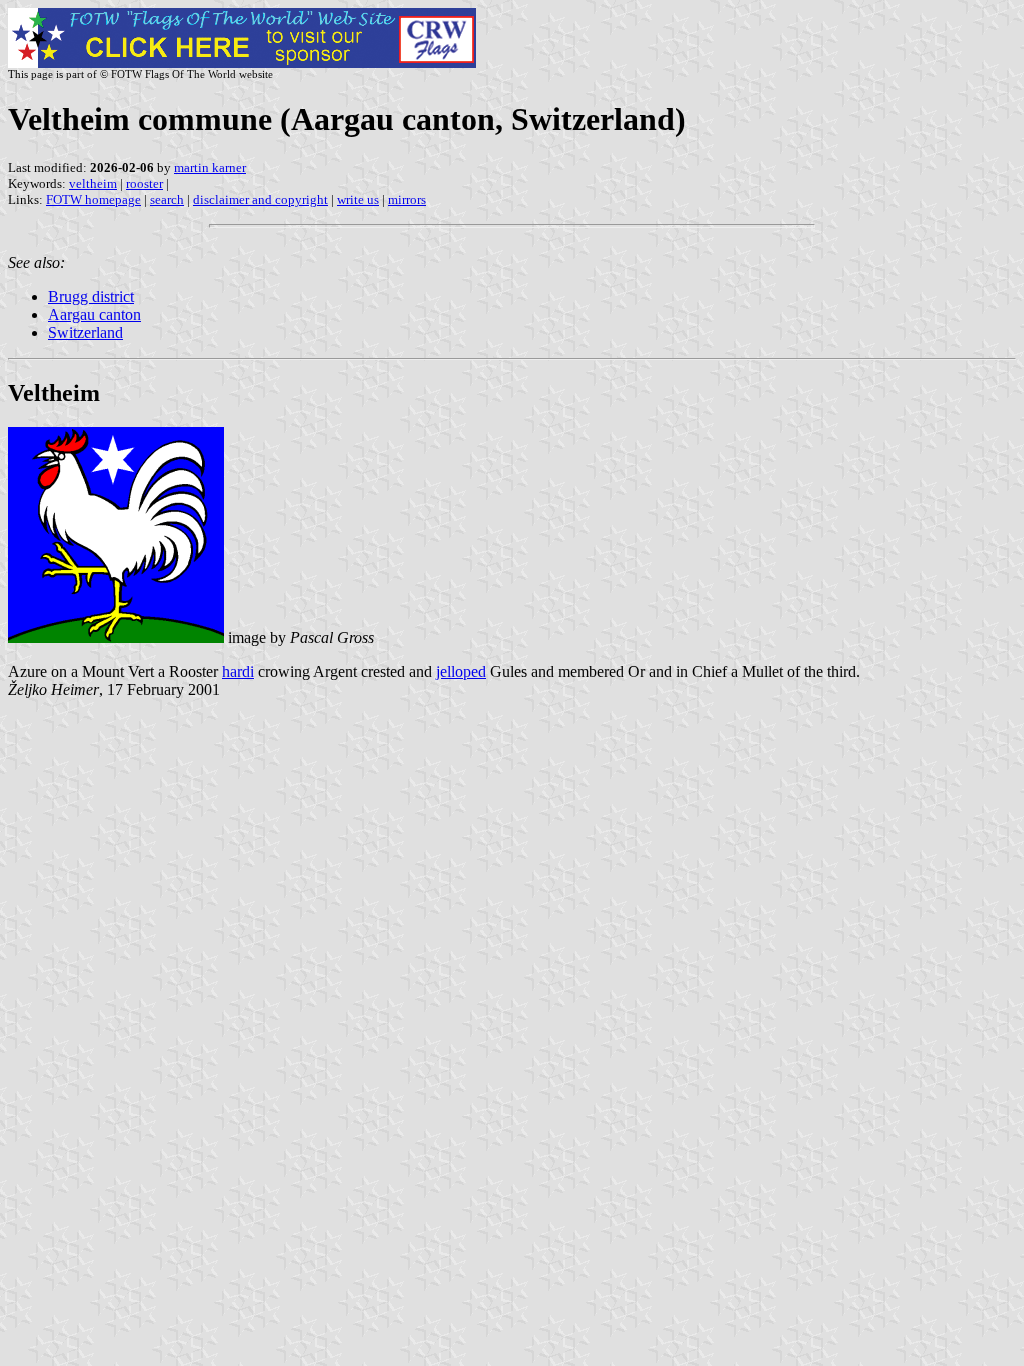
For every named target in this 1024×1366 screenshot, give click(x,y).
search (167, 199)
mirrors (407, 199)
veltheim (93, 183)
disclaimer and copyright (260, 199)
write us (358, 199)
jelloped (461, 671)
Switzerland (85, 332)
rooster (144, 183)
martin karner (210, 167)
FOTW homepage (93, 199)
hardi (238, 671)
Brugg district (91, 296)
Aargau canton (94, 314)
